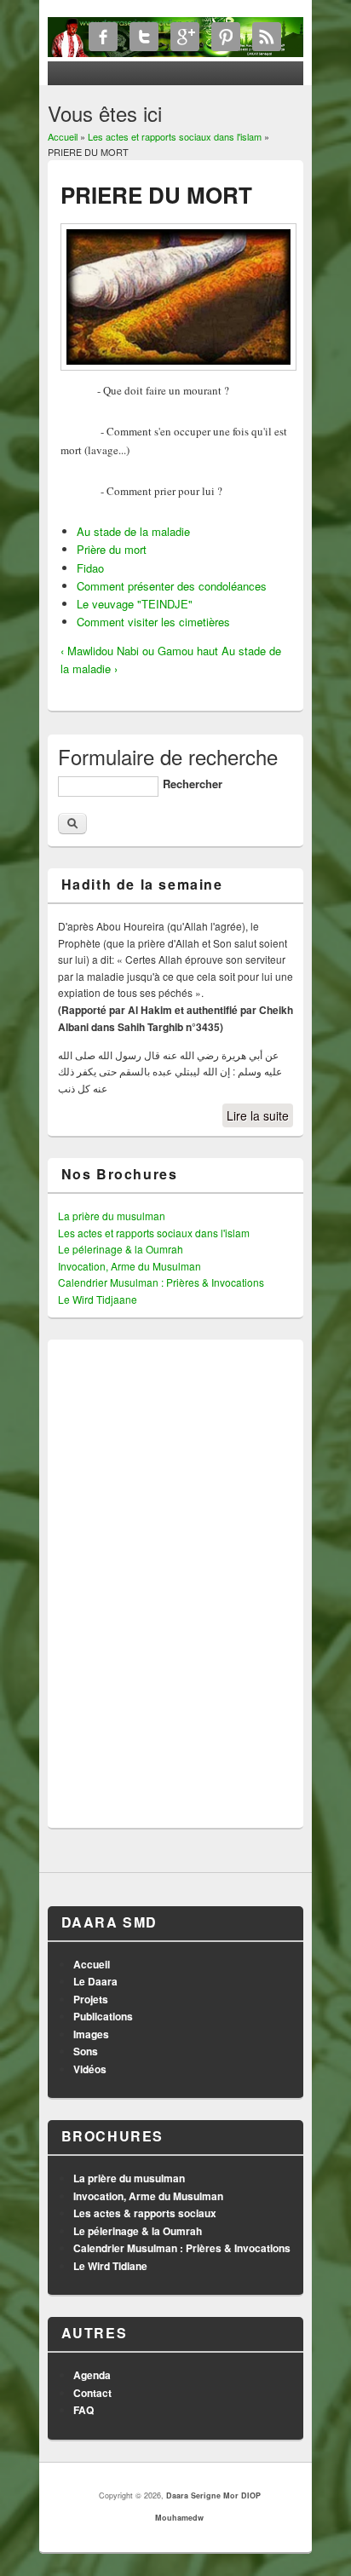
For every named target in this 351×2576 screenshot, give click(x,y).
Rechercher (193, 784)
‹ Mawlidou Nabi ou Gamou (127, 651)
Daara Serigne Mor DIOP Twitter (144, 37)
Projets (91, 1999)
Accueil (63, 136)
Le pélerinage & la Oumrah (121, 1249)
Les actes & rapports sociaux (145, 2213)
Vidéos (90, 2069)
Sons (86, 2051)
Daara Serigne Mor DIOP (213, 2495)
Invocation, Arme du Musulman (129, 1266)
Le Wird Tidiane (110, 2266)
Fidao (90, 568)
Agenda (92, 2375)
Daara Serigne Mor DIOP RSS (267, 37)
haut (207, 651)
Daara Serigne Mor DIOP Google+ (185, 37)
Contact (92, 2393)
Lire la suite (258, 1115)
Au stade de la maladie (133, 531)
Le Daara (95, 1981)
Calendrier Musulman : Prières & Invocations (161, 1282)
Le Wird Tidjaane (98, 1299)
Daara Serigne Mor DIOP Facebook (103, 37)
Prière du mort (112, 549)
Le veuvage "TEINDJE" (135, 604)
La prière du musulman (112, 1216)
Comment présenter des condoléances (172, 586)
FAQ (83, 2410)
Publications (103, 2016)
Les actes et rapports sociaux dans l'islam (175, 136)
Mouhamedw (179, 2518)
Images (91, 2034)
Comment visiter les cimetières (153, 622)
